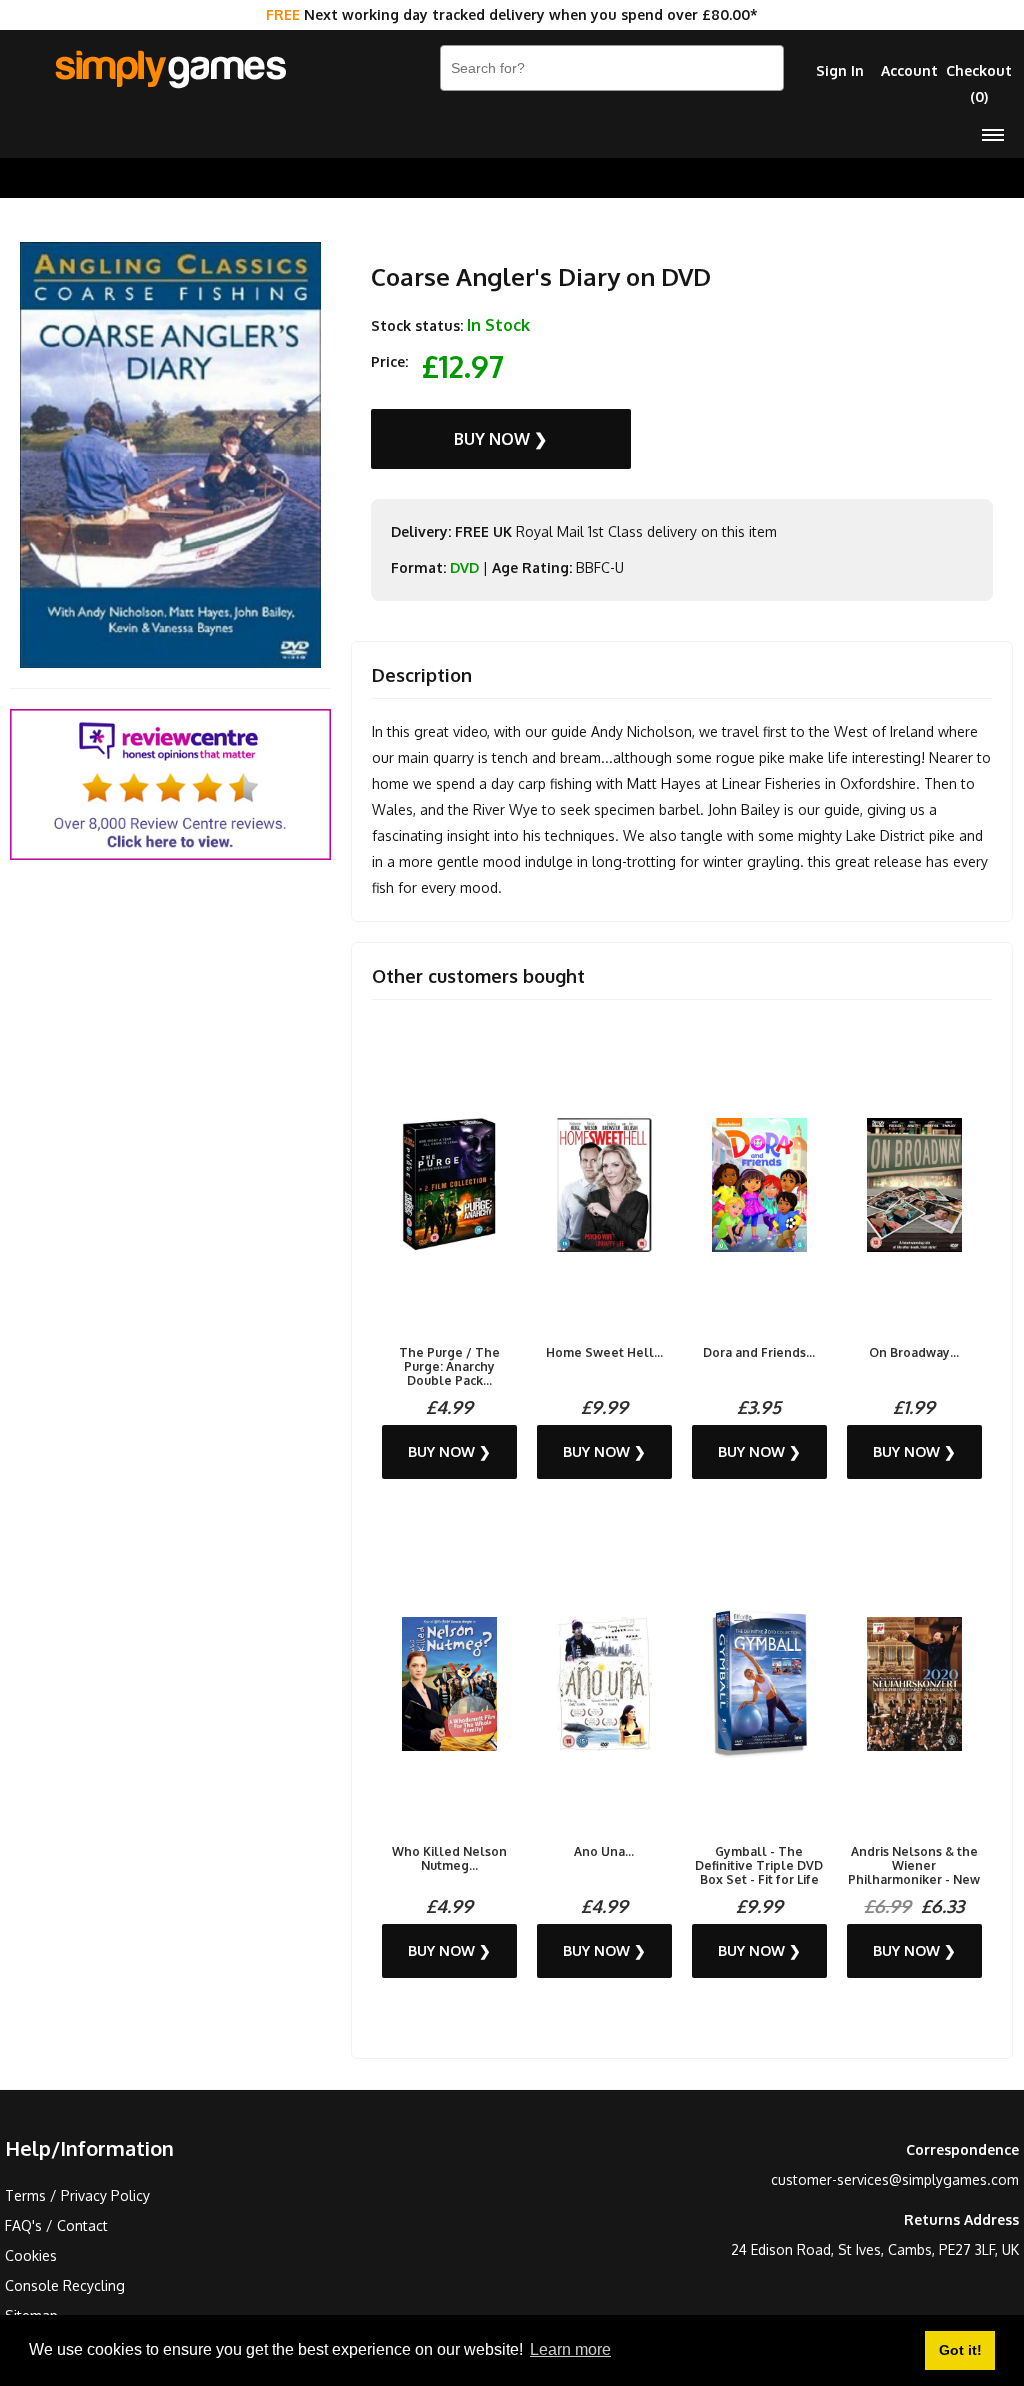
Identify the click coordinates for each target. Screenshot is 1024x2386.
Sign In (840, 70)
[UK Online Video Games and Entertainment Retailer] (170, 70)
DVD (464, 567)
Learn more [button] (570, 2349)
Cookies (31, 2255)
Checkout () (979, 83)
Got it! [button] (960, 2350)
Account (909, 70)
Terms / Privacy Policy (77, 2195)
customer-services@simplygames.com (895, 2179)
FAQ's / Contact (56, 2225)
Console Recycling (65, 2285)
